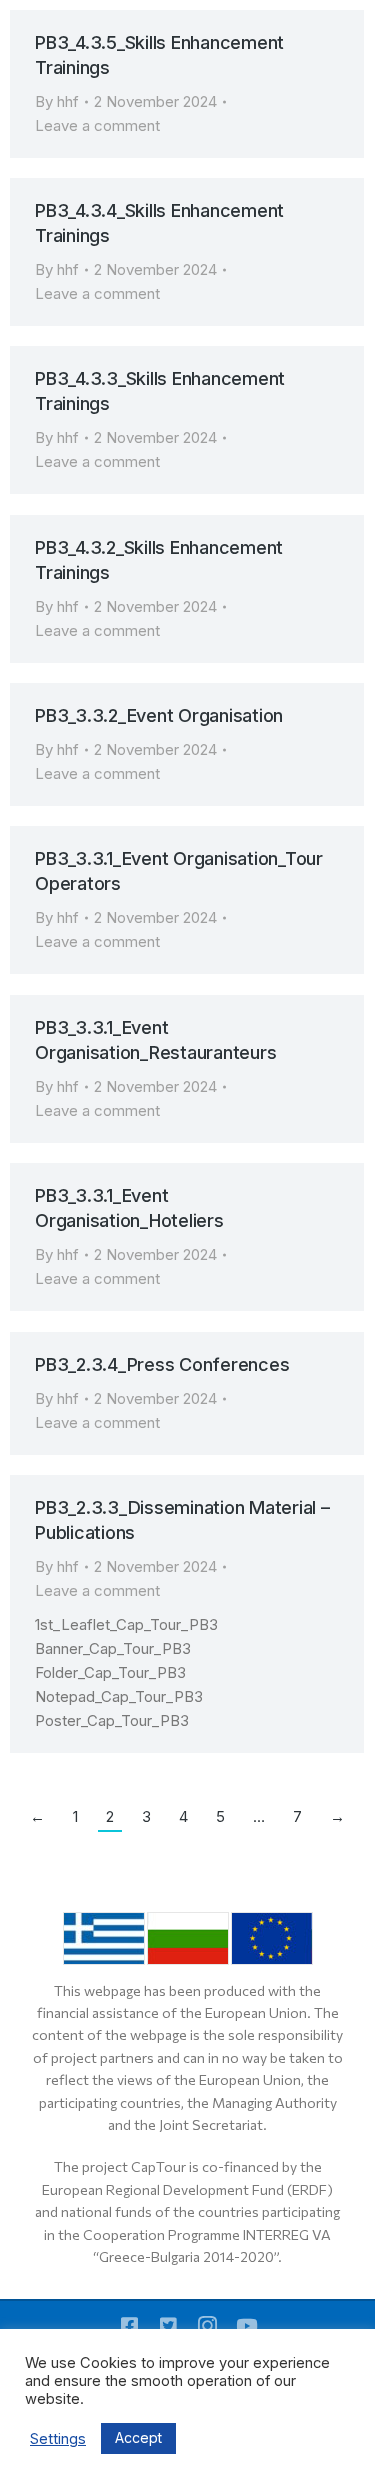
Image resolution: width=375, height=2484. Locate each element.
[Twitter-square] (168, 2325)
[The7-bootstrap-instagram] (207, 2325)
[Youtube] (246, 2325)
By (57, 101)
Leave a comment (97, 125)
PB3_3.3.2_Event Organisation (159, 715)
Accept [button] (138, 2437)
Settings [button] (58, 2439)
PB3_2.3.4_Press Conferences (162, 1364)
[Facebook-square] (129, 2325)
